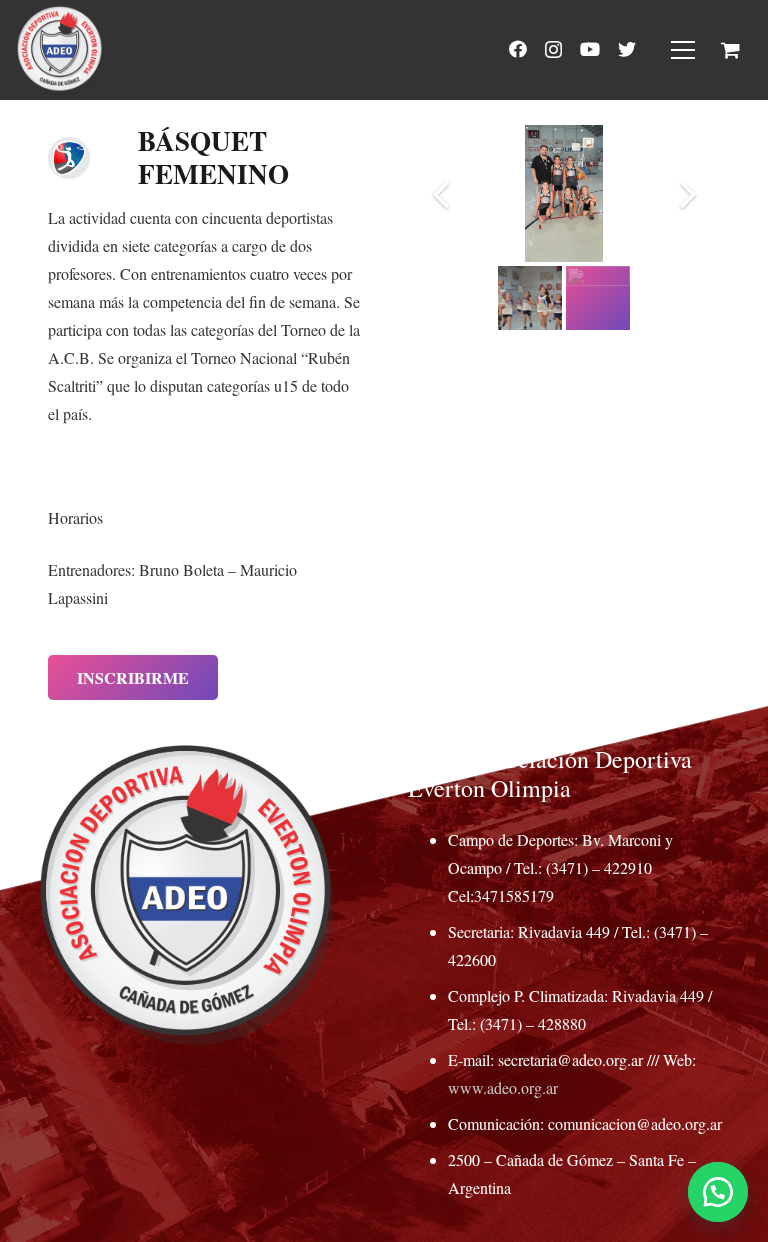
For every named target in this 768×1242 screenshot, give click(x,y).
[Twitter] (627, 49)
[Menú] (683, 50)
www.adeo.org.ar (503, 1087)
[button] (718, 1192)
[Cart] (730, 50)
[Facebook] (518, 49)
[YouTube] (590, 49)
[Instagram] (553, 50)
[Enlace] (60, 50)
